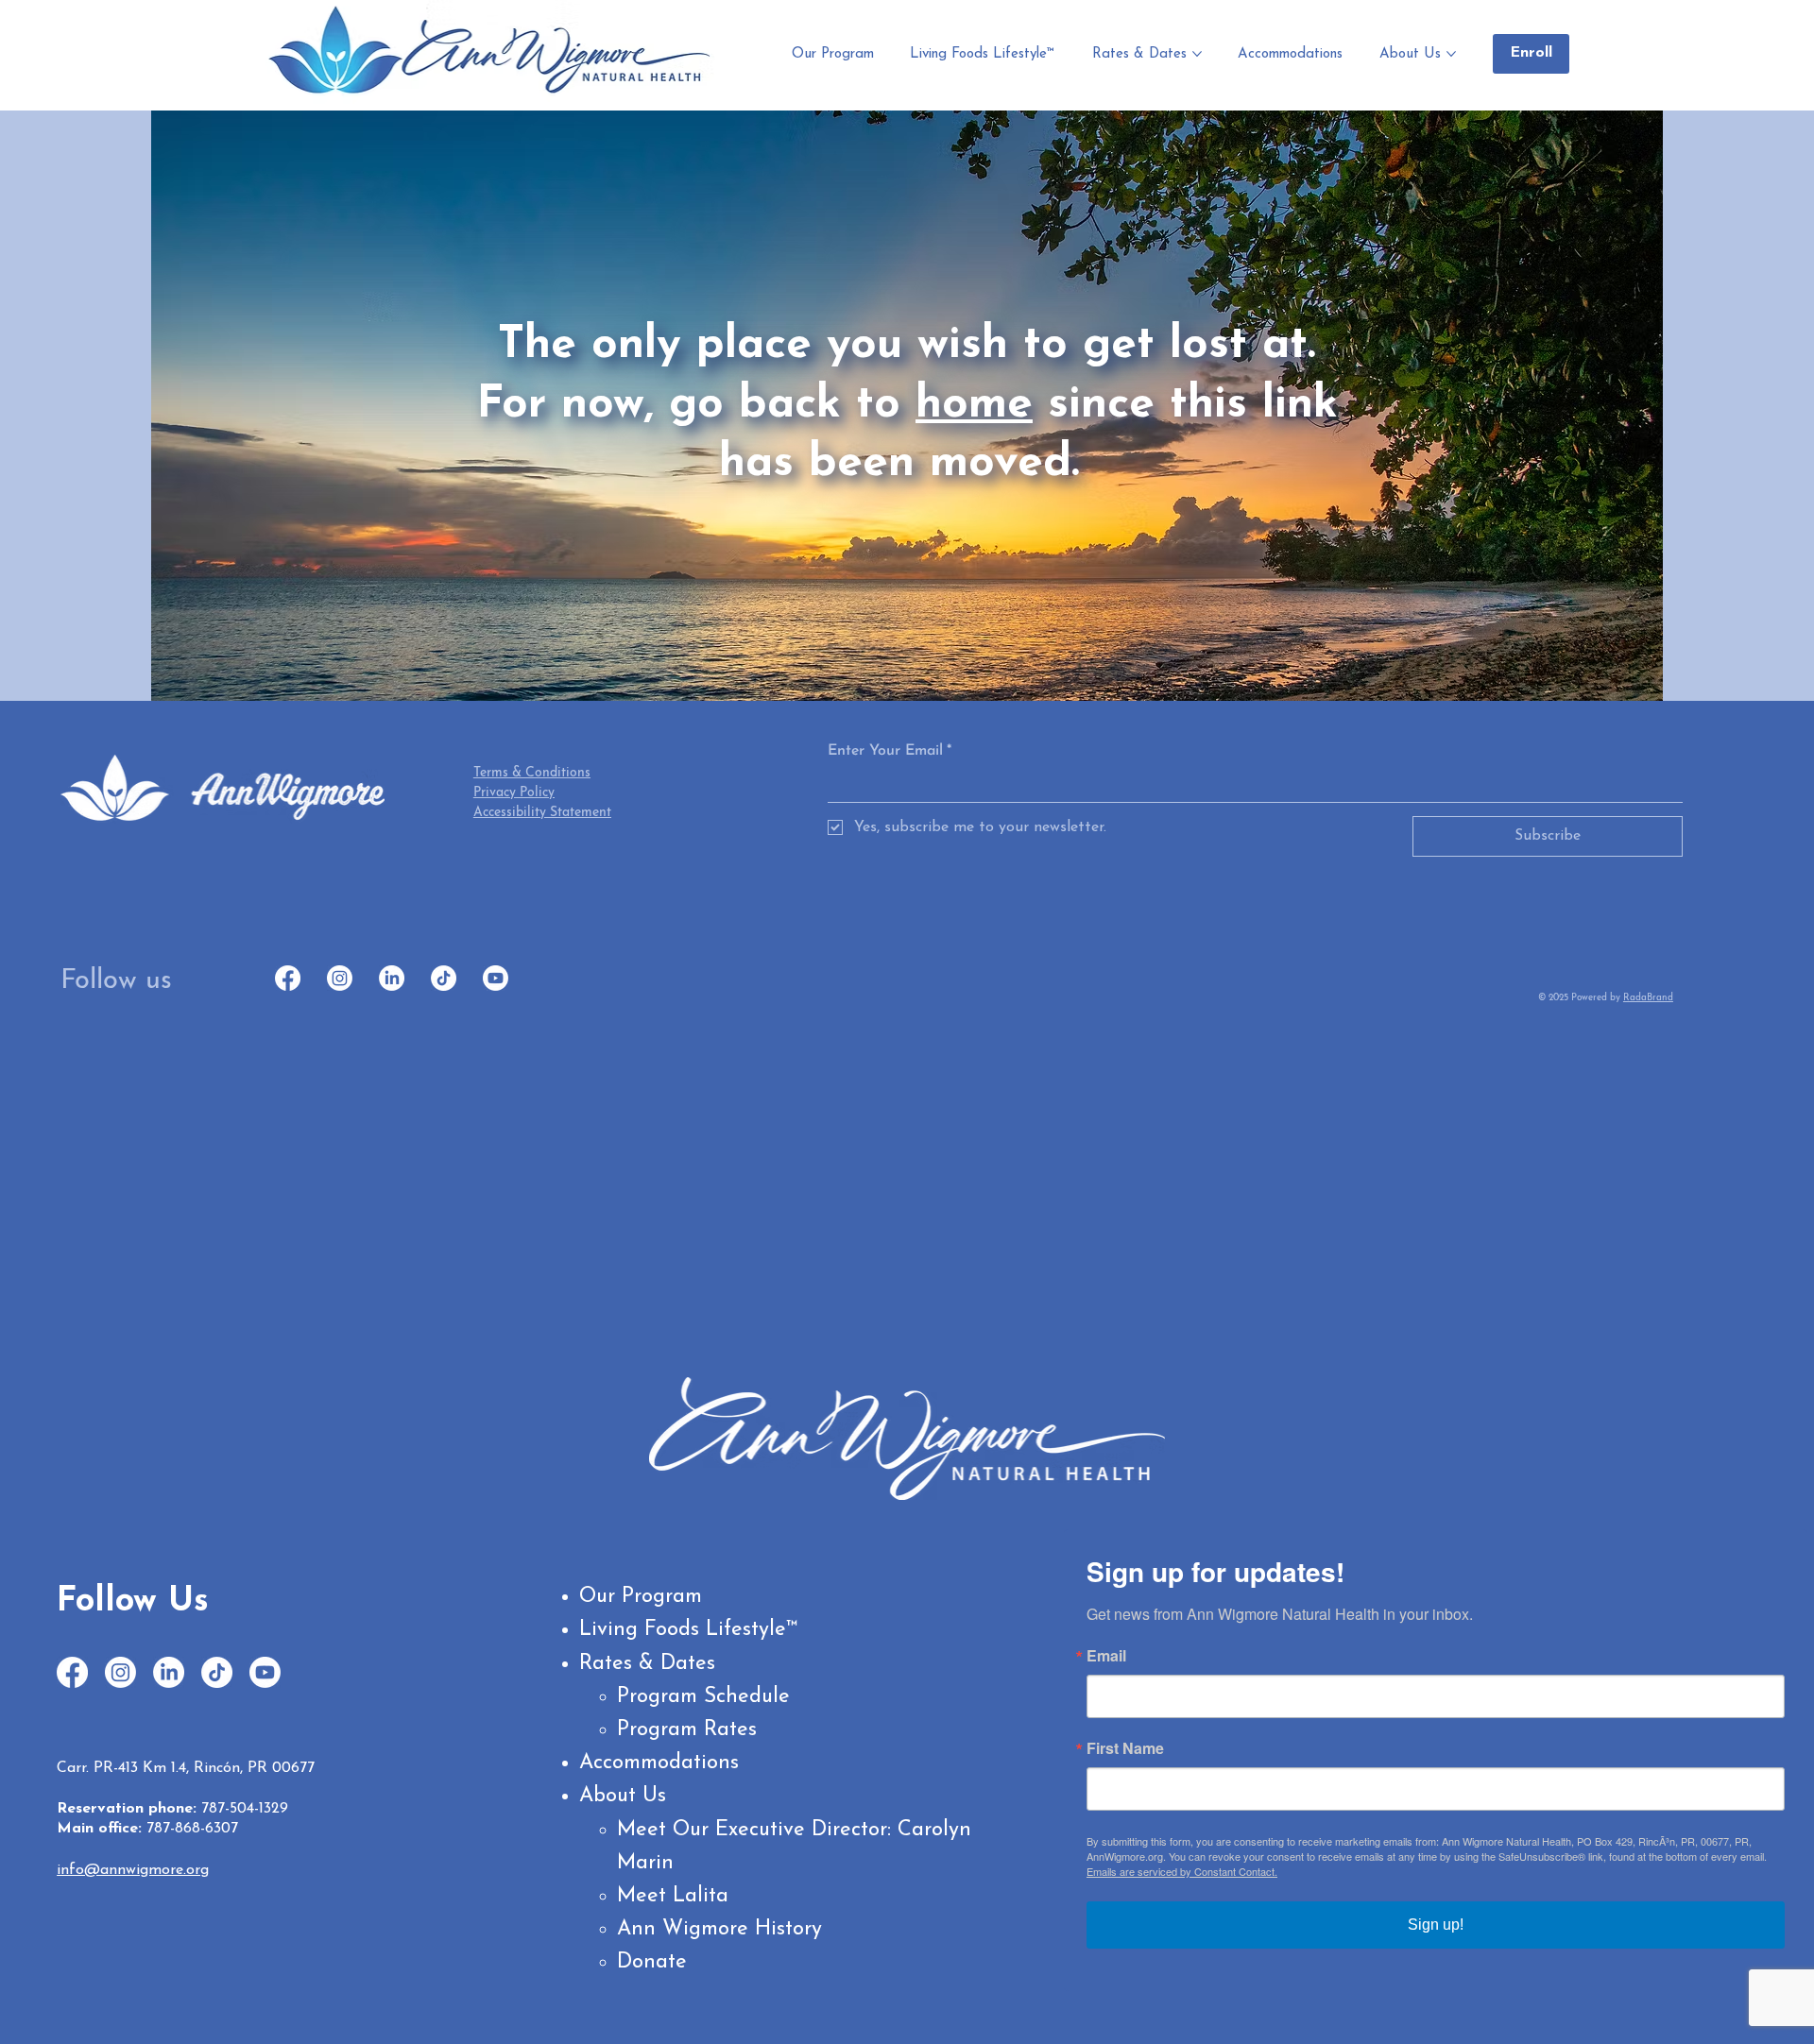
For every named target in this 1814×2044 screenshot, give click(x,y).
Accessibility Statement (542, 813)
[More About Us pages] (1451, 54)
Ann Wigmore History (719, 1929)
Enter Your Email (890, 751)
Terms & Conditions (532, 773)
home (974, 405)
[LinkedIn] (392, 978)
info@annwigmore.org (133, 1870)
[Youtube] (496, 978)
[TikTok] (444, 978)
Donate (652, 1962)
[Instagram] (340, 978)
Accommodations (659, 1763)
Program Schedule (703, 1697)
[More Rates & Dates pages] (1197, 54)
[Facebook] (288, 978)
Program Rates (687, 1730)
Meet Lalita (673, 1896)
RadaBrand (1648, 998)
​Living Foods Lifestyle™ (689, 1630)
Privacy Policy (514, 793)
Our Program (641, 1597)
